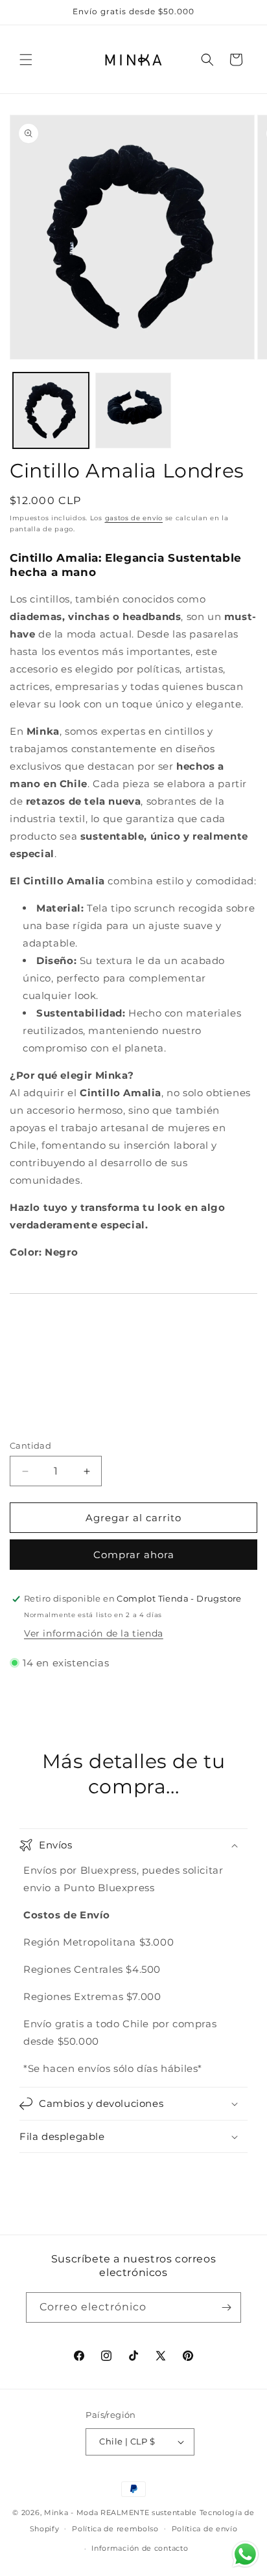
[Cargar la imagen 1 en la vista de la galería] (51, 410)
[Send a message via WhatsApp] (245, 2554)
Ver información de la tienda (94, 1633)
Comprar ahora (134, 1555)
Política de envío (205, 2529)
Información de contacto (140, 2548)
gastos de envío (134, 518)
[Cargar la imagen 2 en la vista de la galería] (133, 410)
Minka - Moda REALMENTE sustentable (121, 2513)
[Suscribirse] (226, 2307)
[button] (26, 60)
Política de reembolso (115, 2529)
